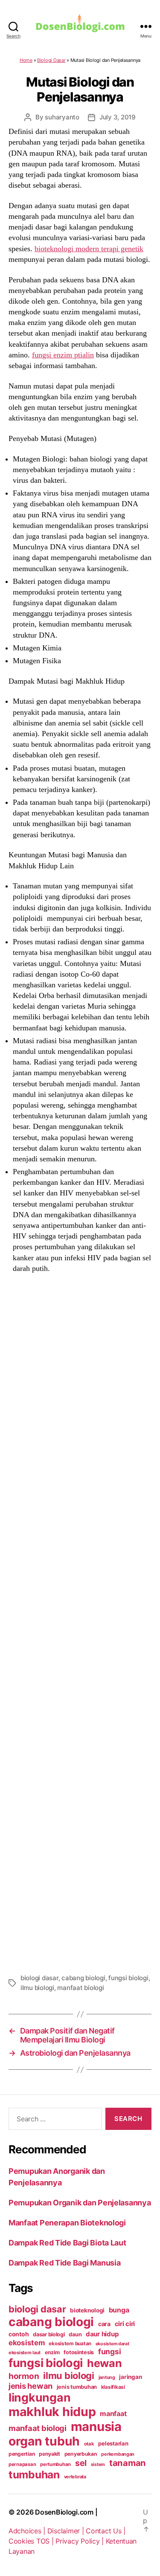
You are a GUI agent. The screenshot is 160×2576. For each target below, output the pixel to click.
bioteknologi (87, 2310)
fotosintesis (79, 2352)
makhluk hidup (52, 2412)
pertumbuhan (55, 2464)
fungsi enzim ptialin (63, 355)
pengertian (22, 2454)
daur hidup (102, 2334)
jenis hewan (31, 2386)
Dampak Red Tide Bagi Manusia (64, 2263)
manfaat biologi (80, 1988)
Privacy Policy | (80, 2541)
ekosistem (27, 2343)
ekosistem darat (112, 2344)
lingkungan (39, 2397)
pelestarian (113, 2443)
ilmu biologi (37, 1988)
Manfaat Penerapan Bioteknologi (67, 2223)
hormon (24, 2376)
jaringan (130, 2377)
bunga (119, 2310)
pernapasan (22, 2464)
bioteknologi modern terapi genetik (89, 249)
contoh (19, 2334)
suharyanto (62, 117)
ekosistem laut (25, 2353)
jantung (107, 2377)
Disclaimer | (67, 2531)
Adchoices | (28, 2531)
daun (75, 2334)
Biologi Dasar (51, 60)
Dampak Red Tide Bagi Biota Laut (67, 2243)
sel (81, 2463)
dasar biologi (49, 2334)
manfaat (113, 2414)
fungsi (109, 2351)
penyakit (49, 2454)
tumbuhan (34, 2474)
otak (89, 2444)
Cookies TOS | (32, 2541)
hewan (105, 2363)
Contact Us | (106, 2531)
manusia (96, 2427)
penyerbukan (81, 2454)
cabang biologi (83, 1978)
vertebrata (75, 2477)
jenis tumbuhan (77, 2387)
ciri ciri (125, 2324)
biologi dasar (39, 1978)
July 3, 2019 (118, 117)
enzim (52, 2352)
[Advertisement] (80, 1622)
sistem (98, 2464)
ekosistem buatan (70, 2344)
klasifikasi (113, 2387)
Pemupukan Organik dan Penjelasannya (80, 2203)
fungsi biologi (128, 1978)
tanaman (128, 2463)
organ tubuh (44, 2441)
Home (26, 60)
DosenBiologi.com (64, 2512)
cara (104, 2324)
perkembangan (118, 2454)
